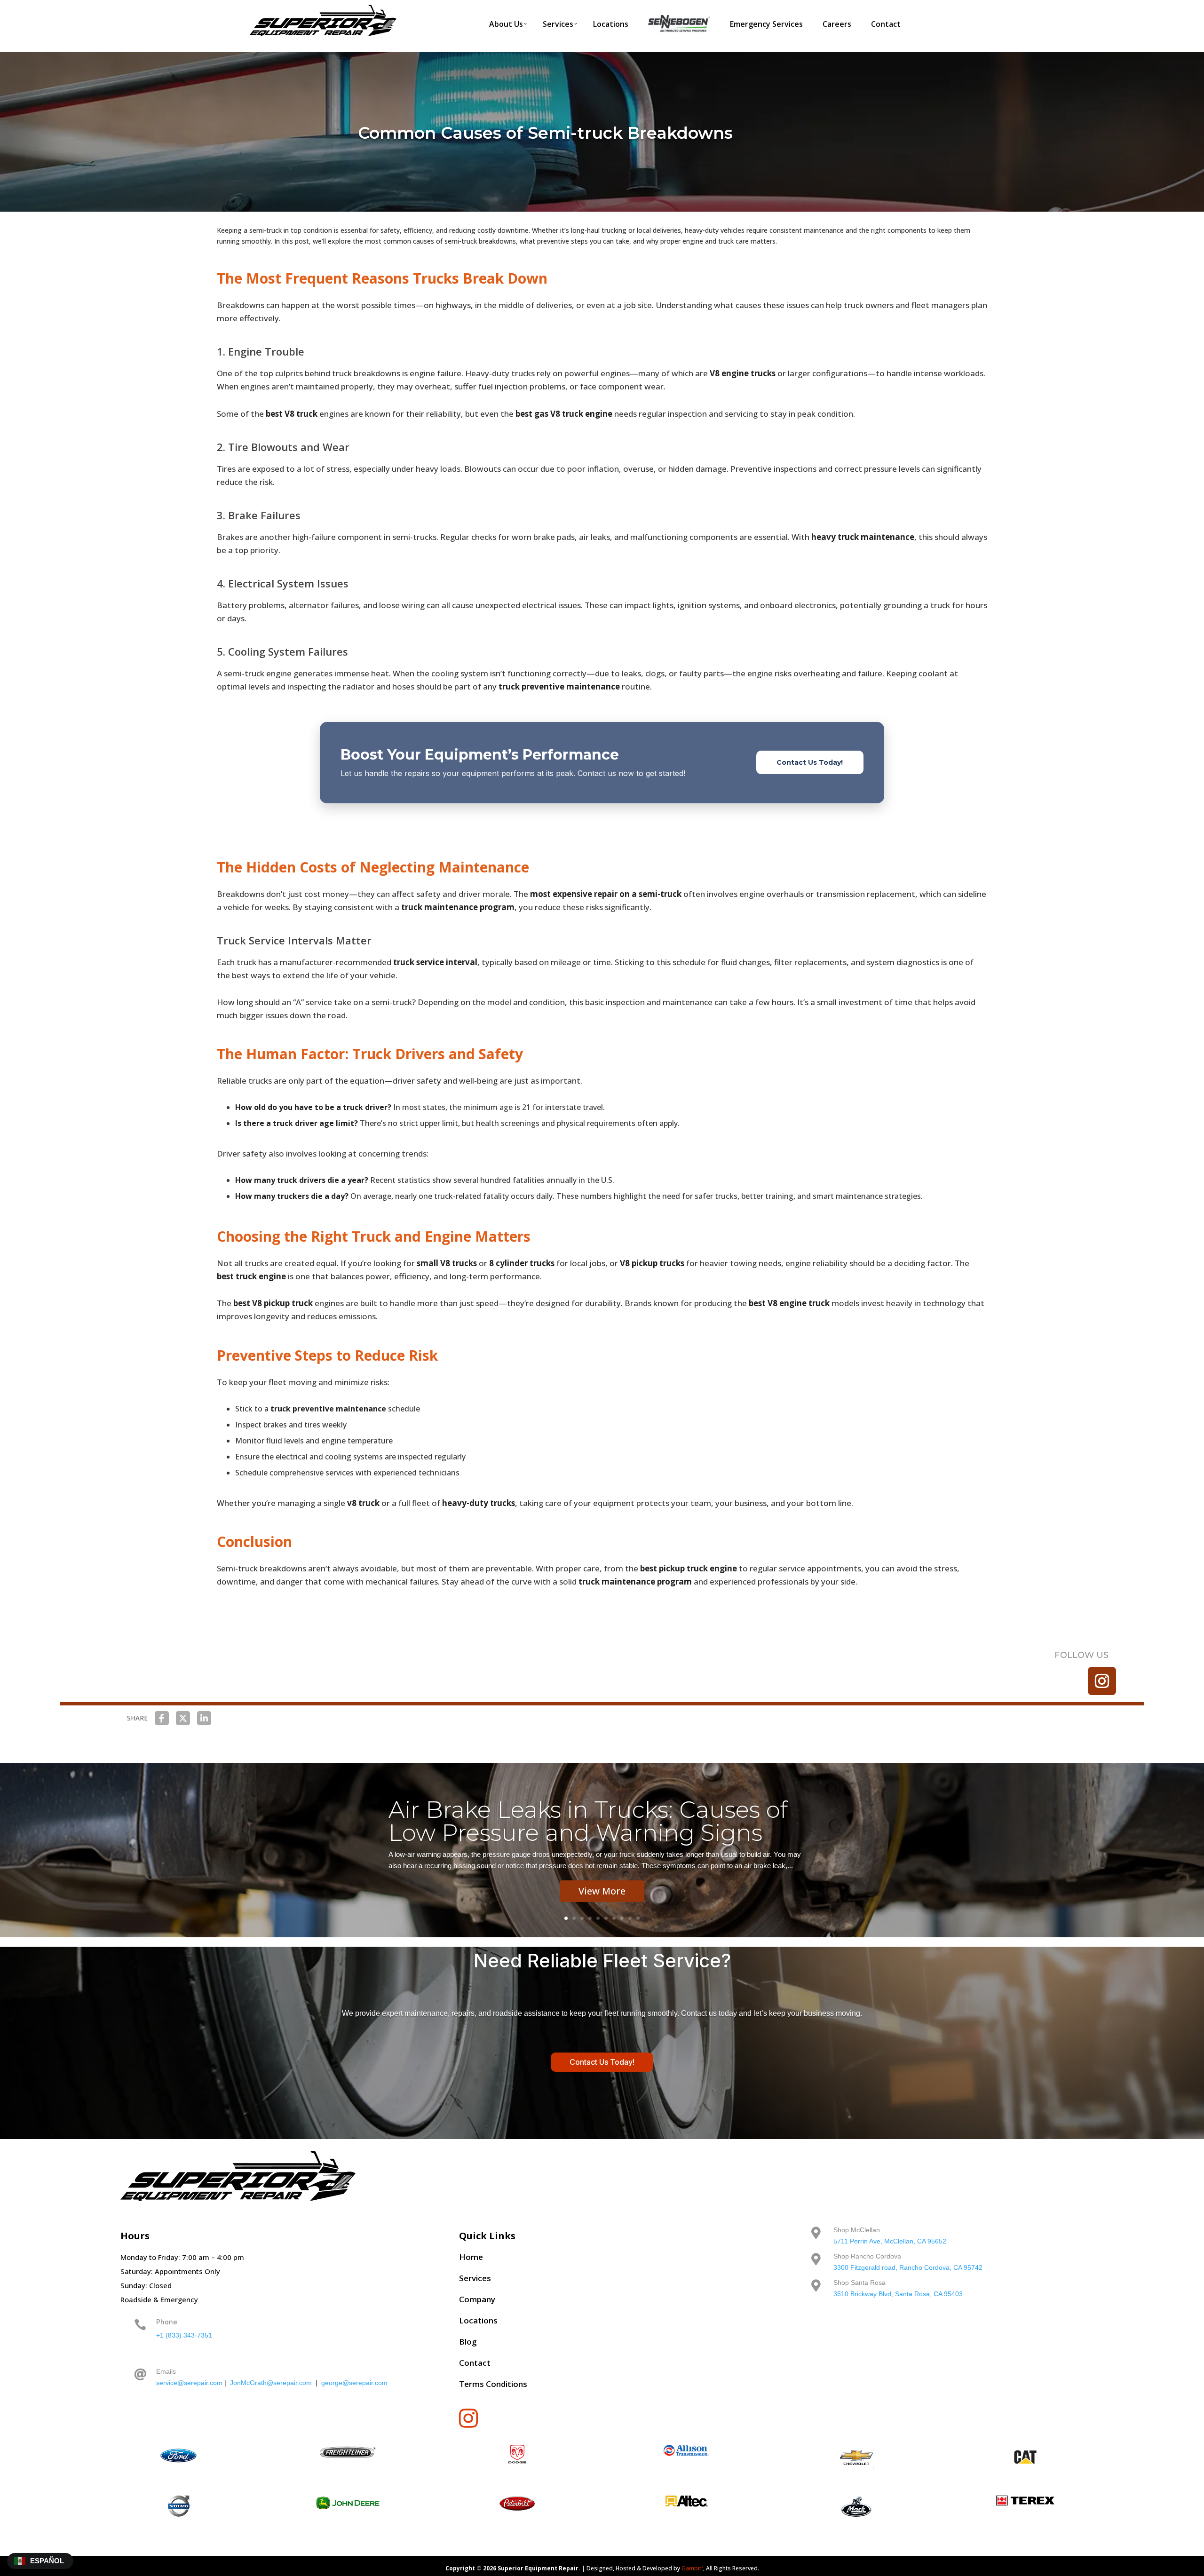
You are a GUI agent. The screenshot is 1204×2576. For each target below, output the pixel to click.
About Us (506, 24)
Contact (886, 24)
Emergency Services (766, 24)
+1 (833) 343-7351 (184, 2335)
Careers (837, 24)
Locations (611, 24)
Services (558, 24)
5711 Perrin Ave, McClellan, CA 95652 (890, 2241)
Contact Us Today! (810, 762)
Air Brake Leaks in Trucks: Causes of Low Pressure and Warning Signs (588, 1821)
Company (477, 2299)
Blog (468, 2342)
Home (471, 2257)
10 (638, 1918)
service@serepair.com (189, 2383)
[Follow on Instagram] (1102, 1681)
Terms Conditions (493, 2384)
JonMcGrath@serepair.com (271, 2383)
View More (602, 1891)
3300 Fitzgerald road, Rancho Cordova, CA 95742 (908, 2267)
